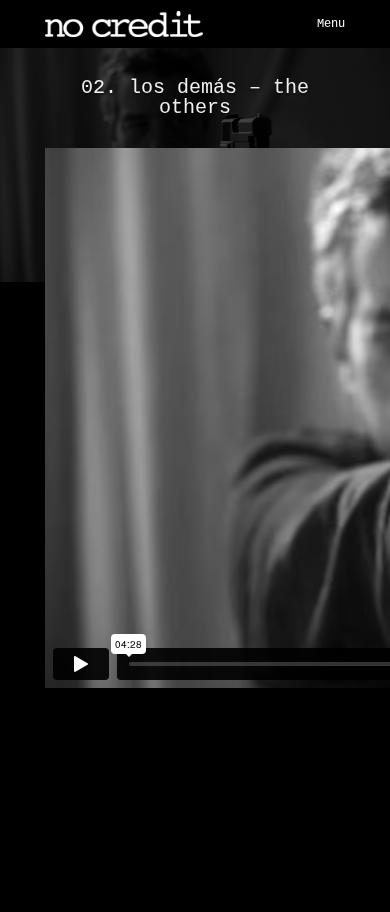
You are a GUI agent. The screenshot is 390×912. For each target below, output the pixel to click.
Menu (331, 24)
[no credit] (124, 24)
